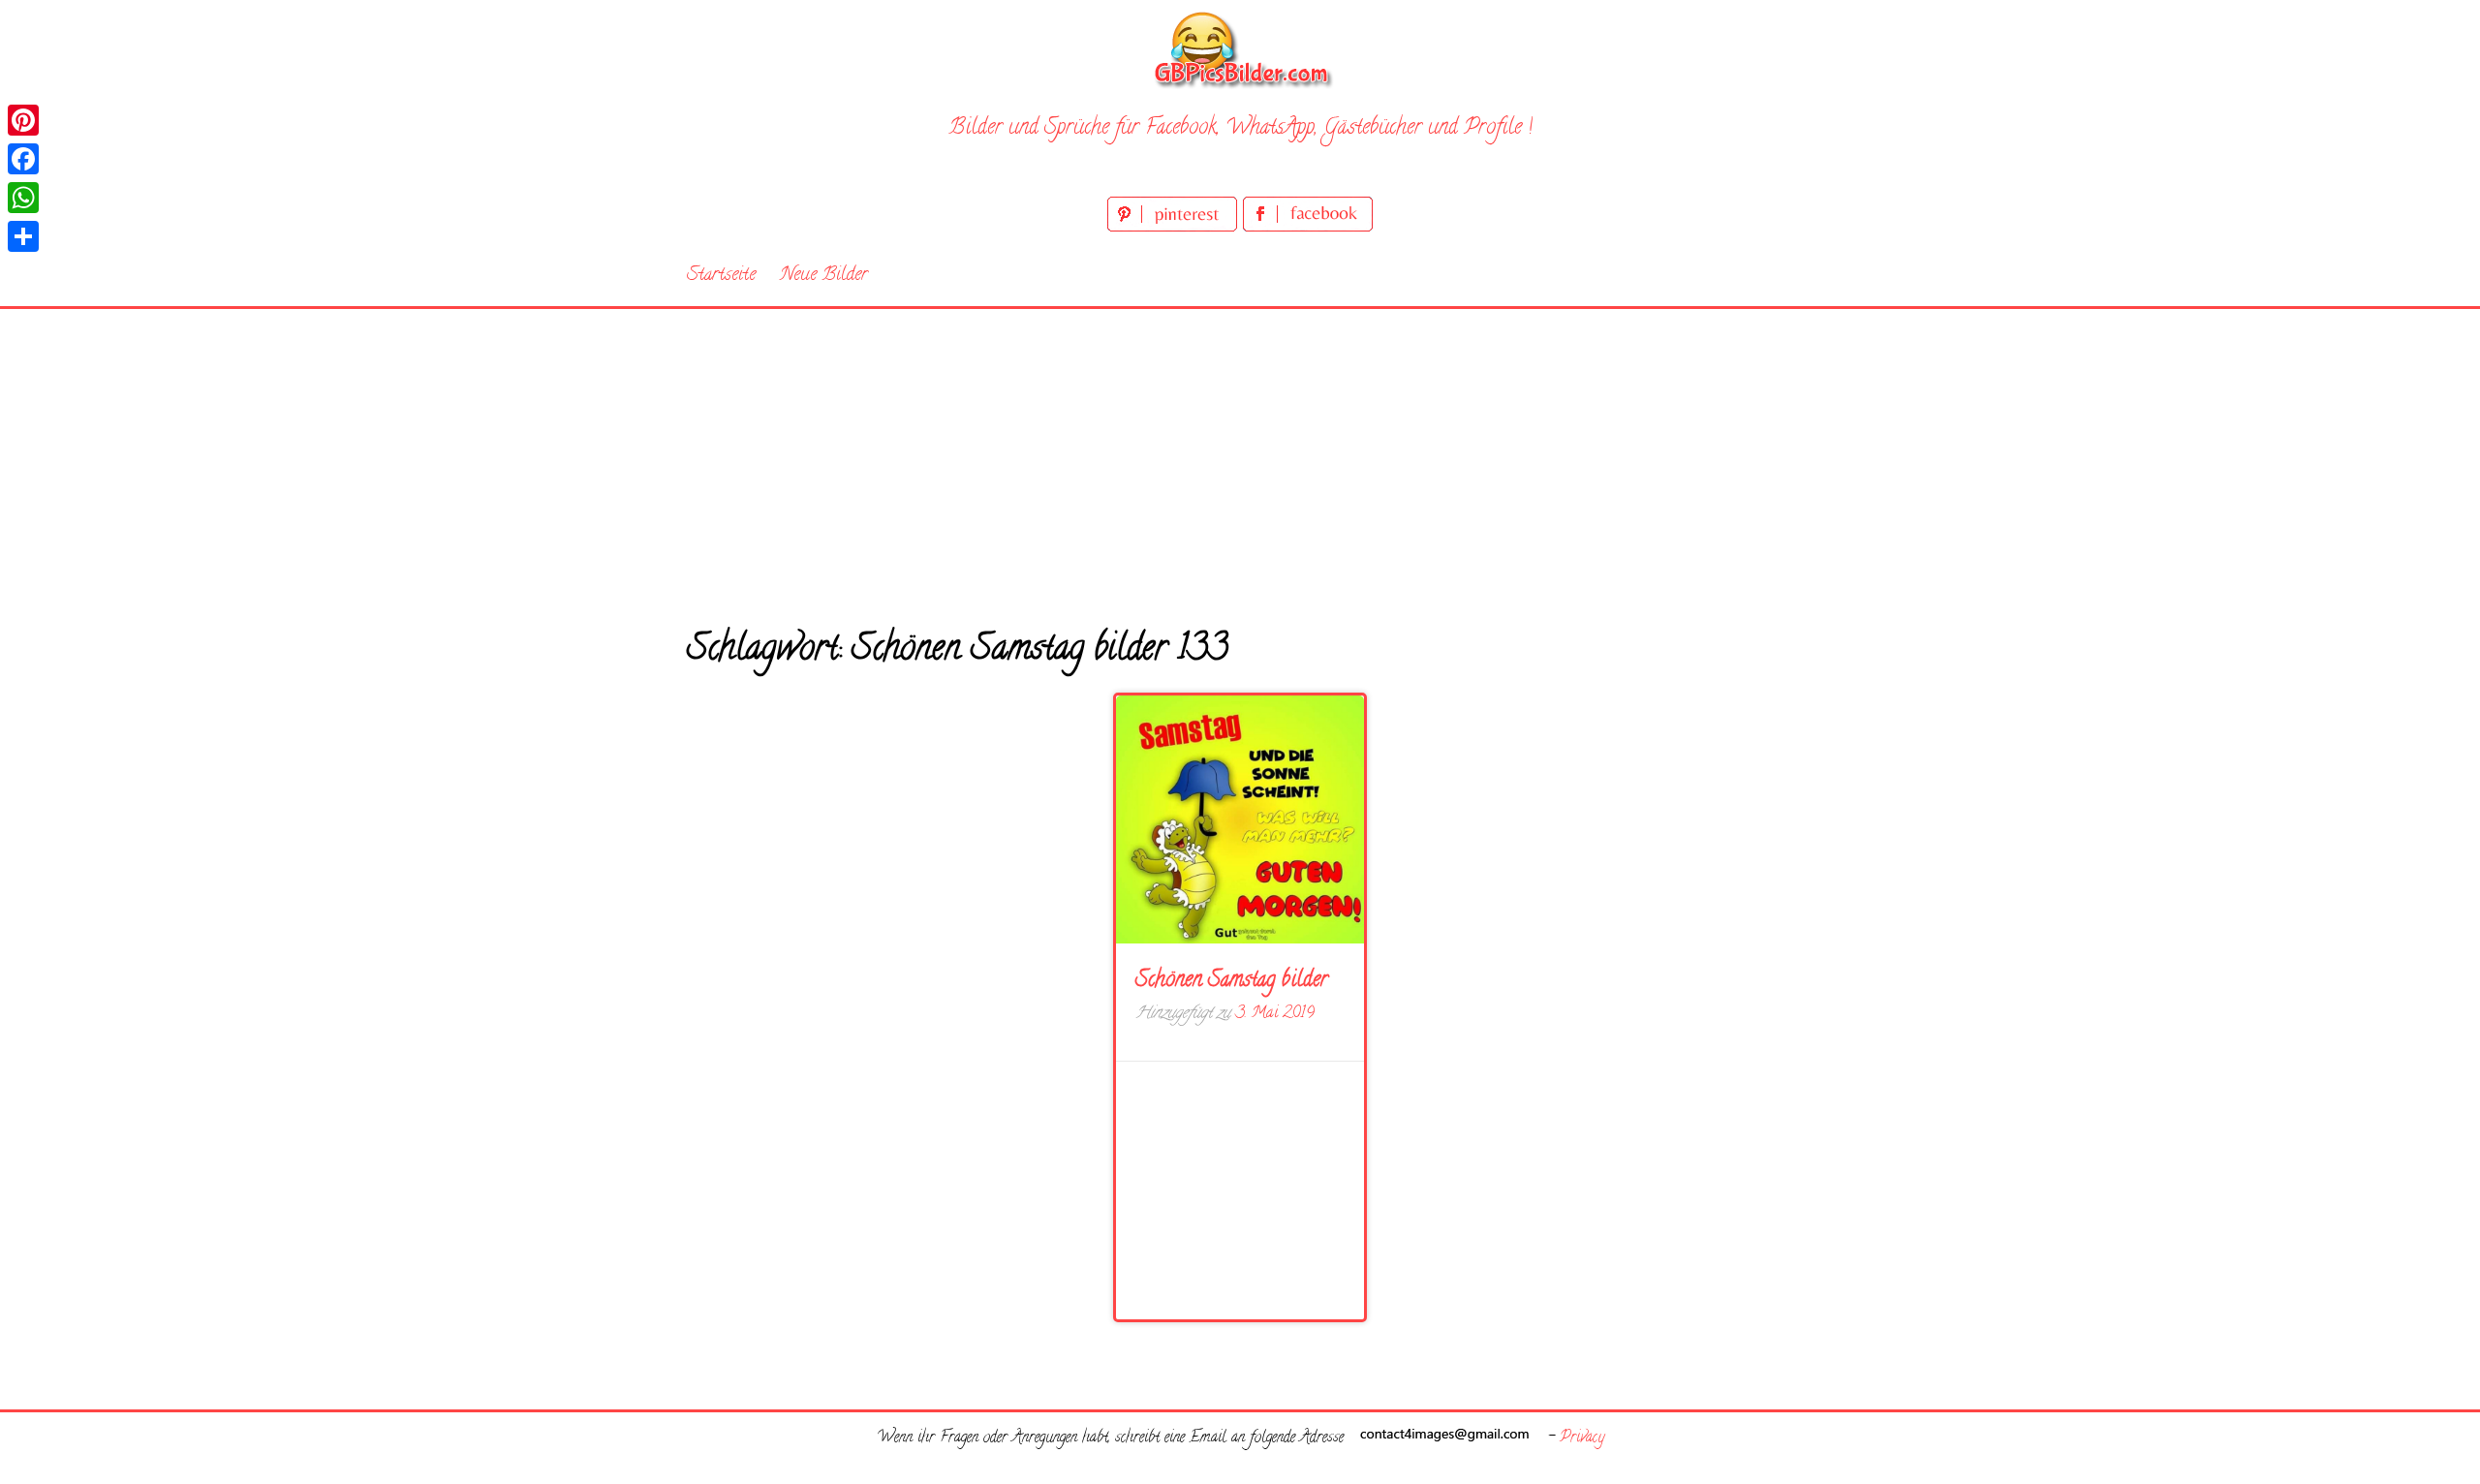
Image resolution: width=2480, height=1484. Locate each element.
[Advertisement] (1240, 454)
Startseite (721, 276)
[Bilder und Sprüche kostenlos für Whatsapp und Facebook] (1240, 49)
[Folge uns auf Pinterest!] (1175, 228)
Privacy (1582, 1438)
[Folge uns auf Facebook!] (1308, 228)
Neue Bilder (824, 276)
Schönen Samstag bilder (1232, 981)
